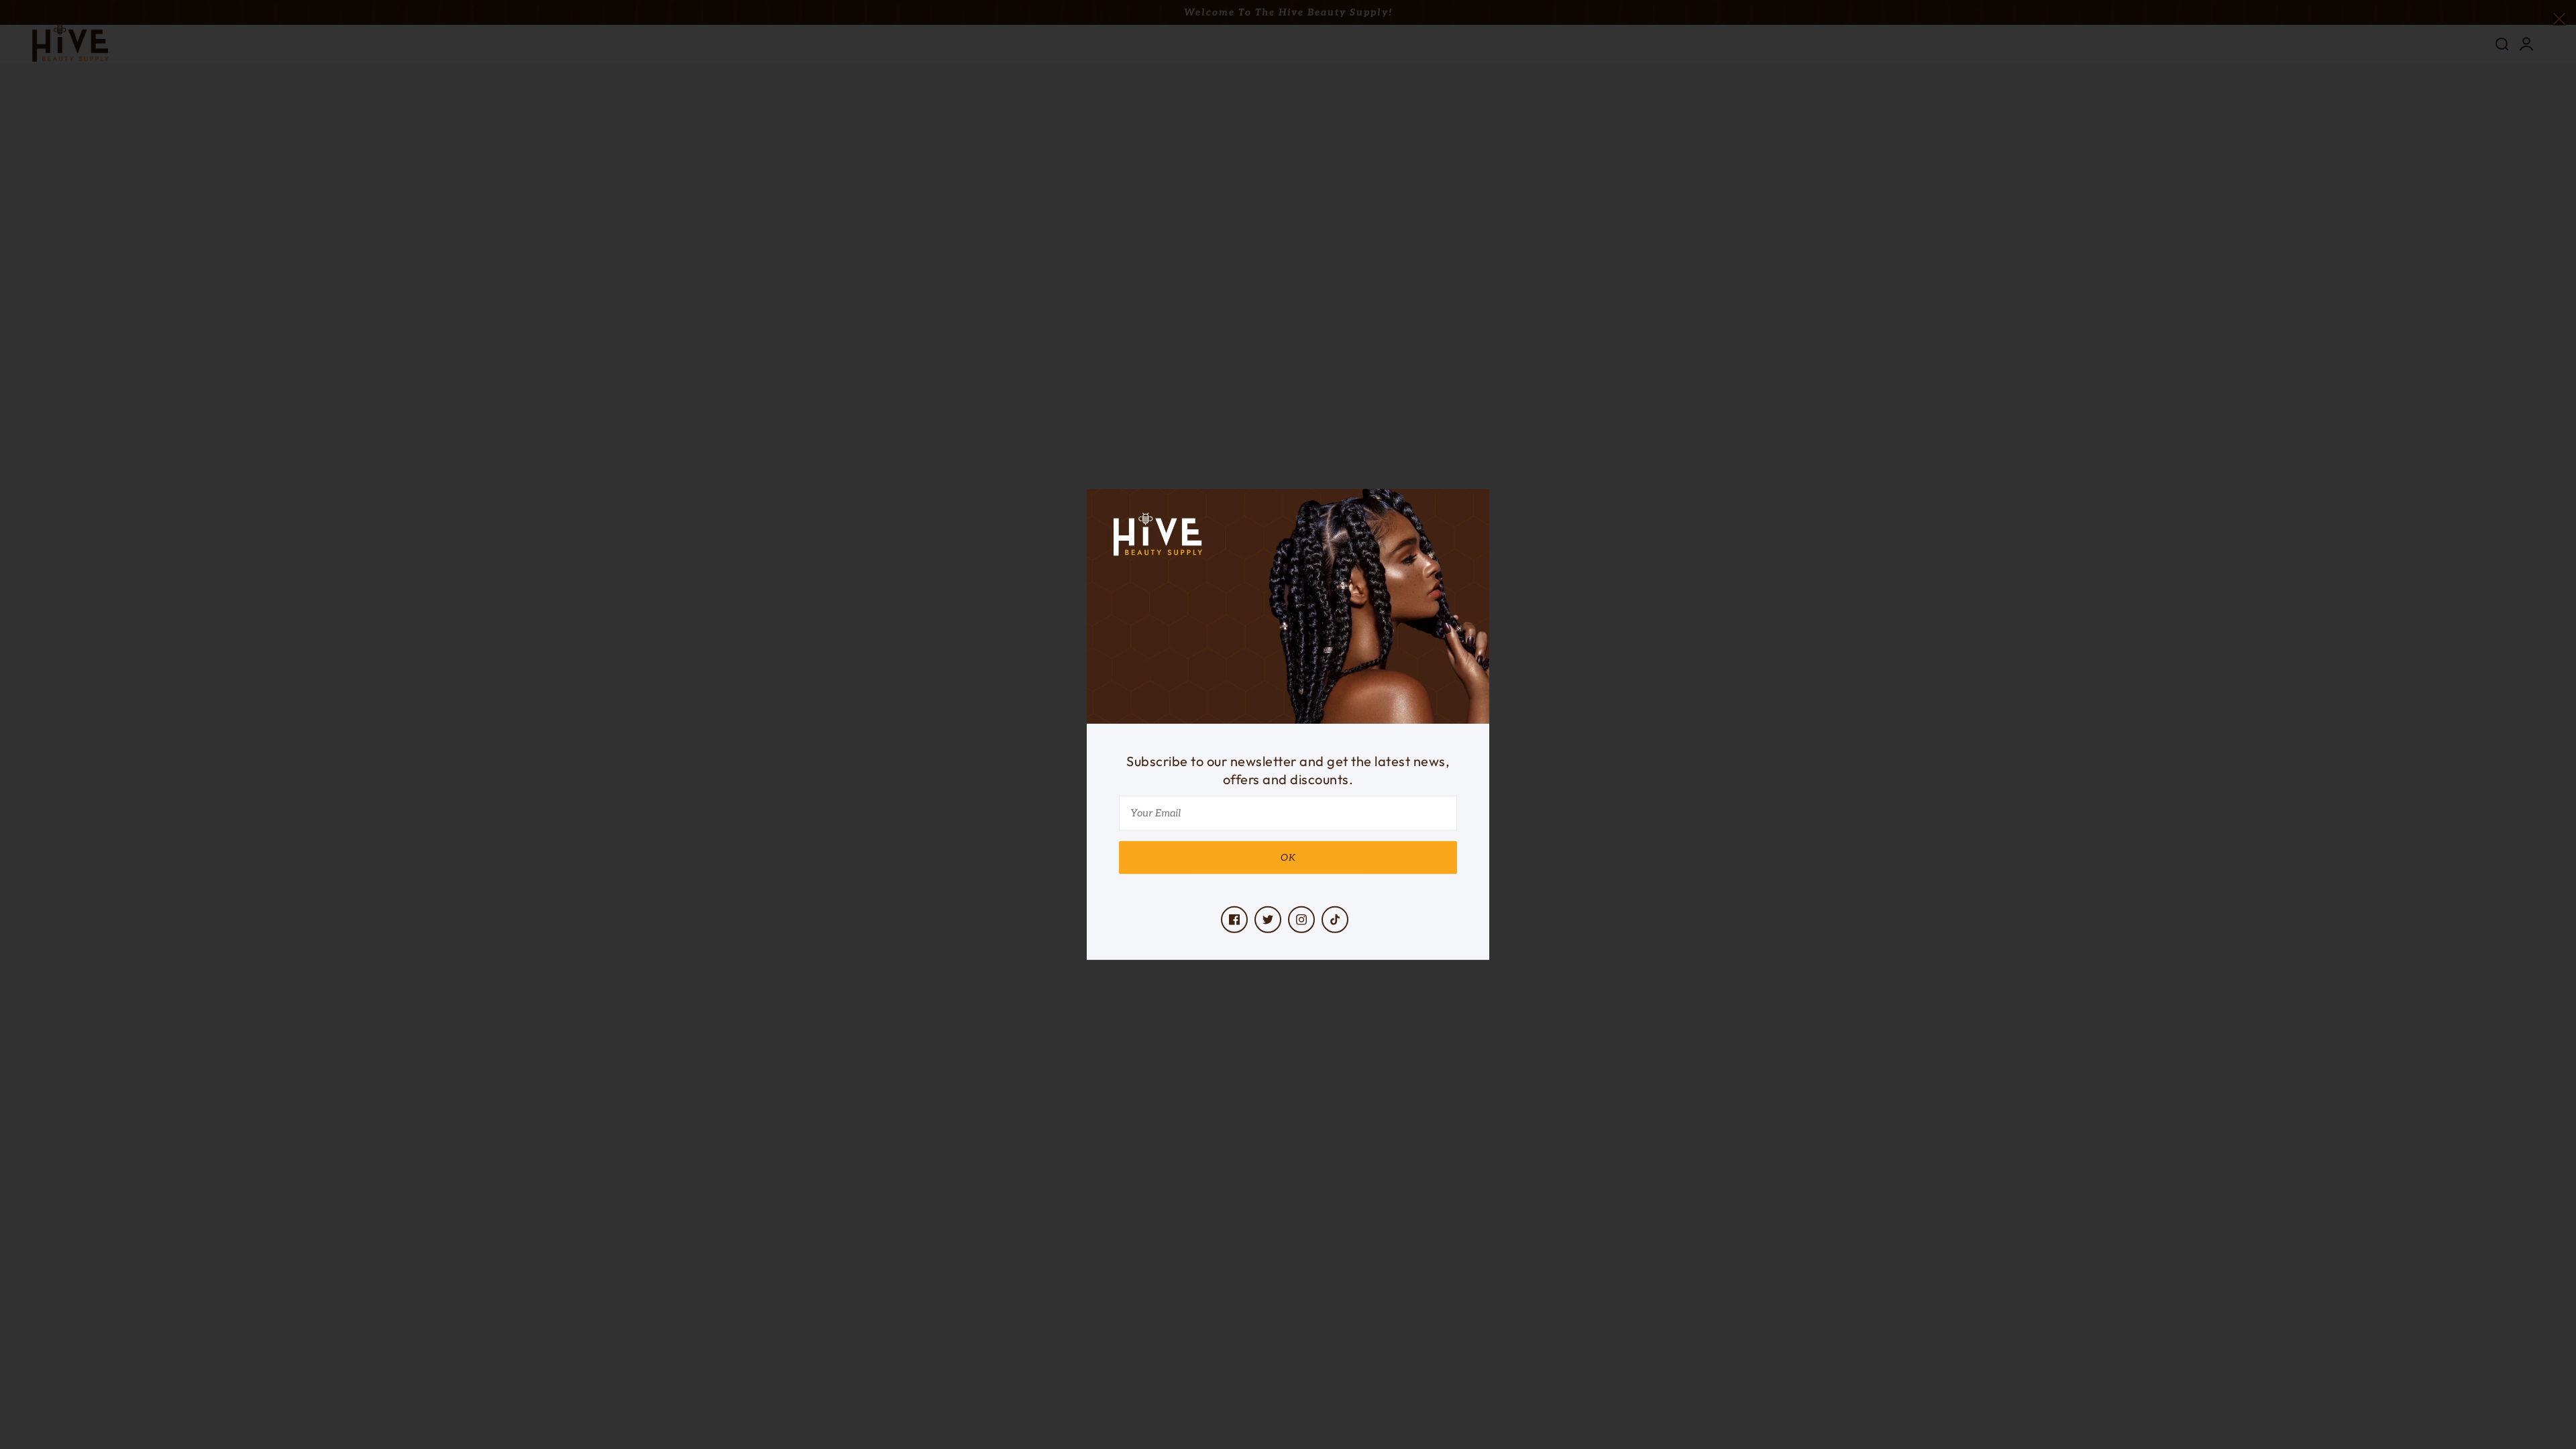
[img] (1234, 920)
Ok (1288, 858)
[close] (2559, 18)
